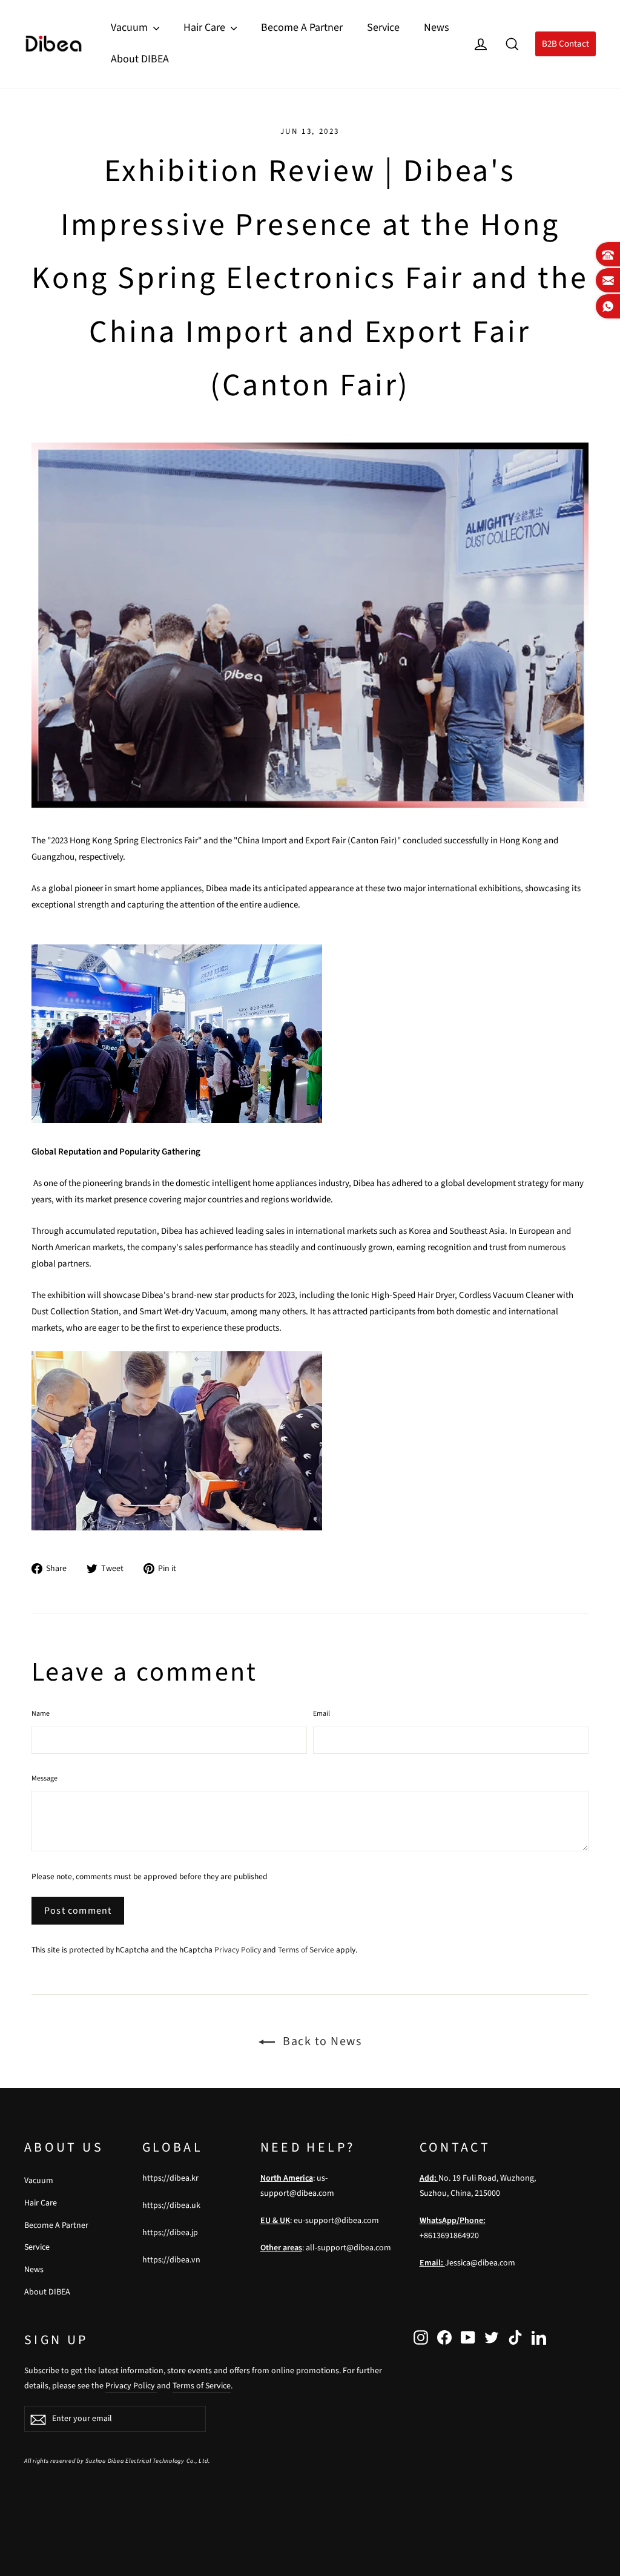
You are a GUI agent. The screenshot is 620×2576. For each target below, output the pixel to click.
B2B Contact (566, 44)
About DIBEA (140, 59)
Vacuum (130, 28)
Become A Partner (302, 28)
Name (41, 1714)
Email (322, 1714)
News (437, 28)
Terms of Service (306, 1950)
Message (45, 1778)
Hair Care (206, 28)
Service (383, 28)
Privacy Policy (238, 1950)
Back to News (321, 2041)
